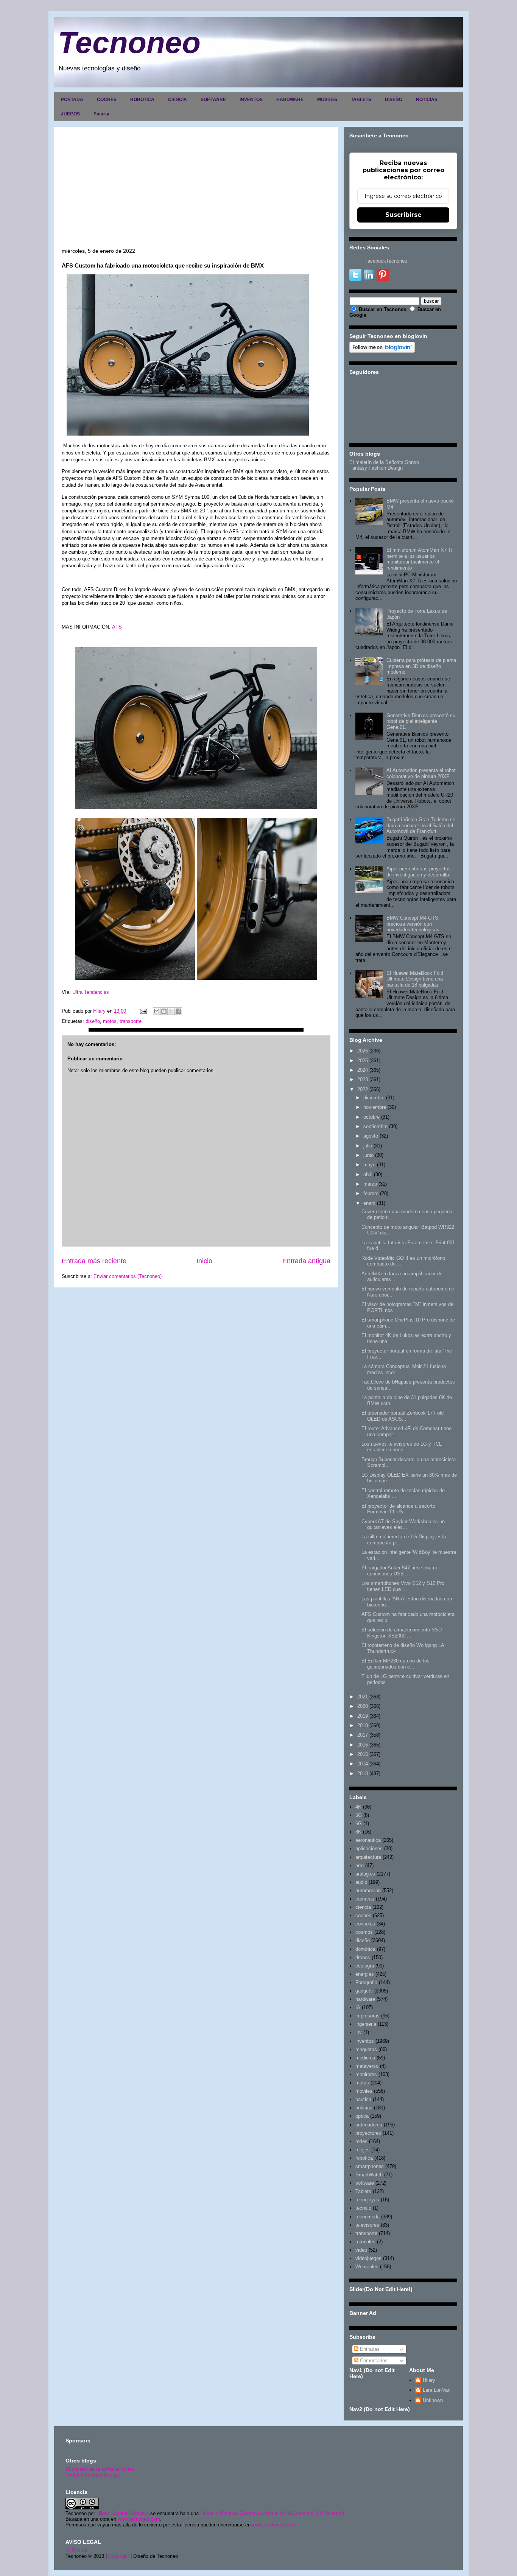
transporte (131, 1021)
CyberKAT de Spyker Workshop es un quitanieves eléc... (403, 1525)
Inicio (204, 1261)
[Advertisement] (196, 191)
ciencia (363, 1907)
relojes (363, 2150)
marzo (370, 1184)
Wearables (367, 2267)
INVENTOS (251, 100)
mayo (369, 1165)
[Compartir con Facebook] (178, 1011)
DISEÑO (394, 100)
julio (368, 1146)
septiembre (375, 1126)
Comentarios (373, 2360)
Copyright (119, 2556)
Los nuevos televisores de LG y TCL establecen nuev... (402, 1447)
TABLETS (361, 100)
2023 (363, 1079)
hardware (365, 1999)
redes (361, 2141)
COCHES (107, 100)
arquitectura (368, 1857)
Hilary (429, 2380)
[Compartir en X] (171, 1011)
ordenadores (369, 2125)
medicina (365, 2058)
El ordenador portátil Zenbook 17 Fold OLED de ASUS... (403, 1416)
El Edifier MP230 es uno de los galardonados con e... (396, 1664)
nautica (363, 2099)
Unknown (433, 2400)
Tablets (363, 2191)
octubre (371, 1117)
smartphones (370, 2166)
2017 (363, 1735)
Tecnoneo (129, 43)
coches (363, 1915)
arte (360, 1865)
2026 (363, 1051)
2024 (363, 1070)
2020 (363, 1706)
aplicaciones (369, 1848)
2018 (363, 1725)
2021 (363, 1697)
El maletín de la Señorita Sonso (384, 462)
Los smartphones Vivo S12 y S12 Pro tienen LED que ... (403, 1586)
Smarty (101, 114)
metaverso (367, 2066)
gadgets (364, 1991)
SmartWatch (369, 2175)
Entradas (369, 2349)
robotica (364, 2158)
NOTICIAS (427, 100)
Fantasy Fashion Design (376, 468)
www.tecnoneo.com (139, 2519)
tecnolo (363, 2208)
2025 (363, 1061)
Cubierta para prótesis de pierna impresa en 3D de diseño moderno (421, 666)
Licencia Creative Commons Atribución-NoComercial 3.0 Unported (272, 2513)
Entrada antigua (306, 1261)
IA (358, 2007)
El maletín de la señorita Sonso (100, 2469)
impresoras (368, 2016)
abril (368, 1174)
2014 (363, 1764)
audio (361, 1882)
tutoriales (365, 2242)
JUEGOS (70, 114)
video (361, 2250)
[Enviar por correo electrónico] (157, 1011)
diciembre (374, 1098)
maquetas (366, 2049)
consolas (365, 1924)
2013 (363, 1774)
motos (110, 1021)
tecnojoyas (367, 2200)
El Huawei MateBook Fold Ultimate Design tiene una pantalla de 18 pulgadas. (415, 979)
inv (359, 2032)
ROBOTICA (142, 100)
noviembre (375, 1107)
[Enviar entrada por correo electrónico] (143, 1011)
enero (369, 1203)
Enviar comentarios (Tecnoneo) (128, 1276)
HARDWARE (290, 100)
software (365, 2183)
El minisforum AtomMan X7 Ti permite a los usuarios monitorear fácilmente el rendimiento (419, 559)
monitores (366, 2074)
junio (368, 1155)
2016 (363, 1745)
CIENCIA (178, 100)
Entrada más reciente (94, 1261)
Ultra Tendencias (91, 992)
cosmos (364, 1932)
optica (362, 2116)
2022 (363, 1089)
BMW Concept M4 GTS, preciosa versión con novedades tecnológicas (413, 924)
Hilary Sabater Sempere (123, 2513)
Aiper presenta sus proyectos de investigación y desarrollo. (419, 872)
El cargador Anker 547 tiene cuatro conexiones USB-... (399, 1571)
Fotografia (366, 1982)
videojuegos (368, 2258)
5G (359, 1815)
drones (363, 1957)
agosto (371, 1136)
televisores (367, 2225)
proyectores (368, 2133)
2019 (363, 1716)
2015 (363, 1754)
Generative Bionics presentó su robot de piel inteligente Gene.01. (421, 721)
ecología (365, 1966)
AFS (117, 627)
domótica (365, 1949)
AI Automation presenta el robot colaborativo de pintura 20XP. (421, 773)
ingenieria (366, 2024)
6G (359, 1823)
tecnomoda (368, 2217)
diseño (93, 1021)
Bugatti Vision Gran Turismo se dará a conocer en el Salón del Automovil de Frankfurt (421, 825)
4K (358, 1807)
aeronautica (368, 1840)
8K (358, 1832)
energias (365, 1974)
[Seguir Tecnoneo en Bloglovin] (382, 351)
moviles (364, 2091)
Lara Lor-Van (437, 2390)
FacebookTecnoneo (386, 261)
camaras (365, 1899)
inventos (365, 2041)
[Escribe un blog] (164, 1011)
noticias (364, 2108)
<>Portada (77, 2550)
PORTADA (72, 100)
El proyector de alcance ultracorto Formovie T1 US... (398, 1509)
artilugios (365, 1874)
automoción (368, 1890)
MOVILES (327, 100)
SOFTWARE (213, 100)
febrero (371, 1193)
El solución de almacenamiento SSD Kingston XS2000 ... (402, 1633)
